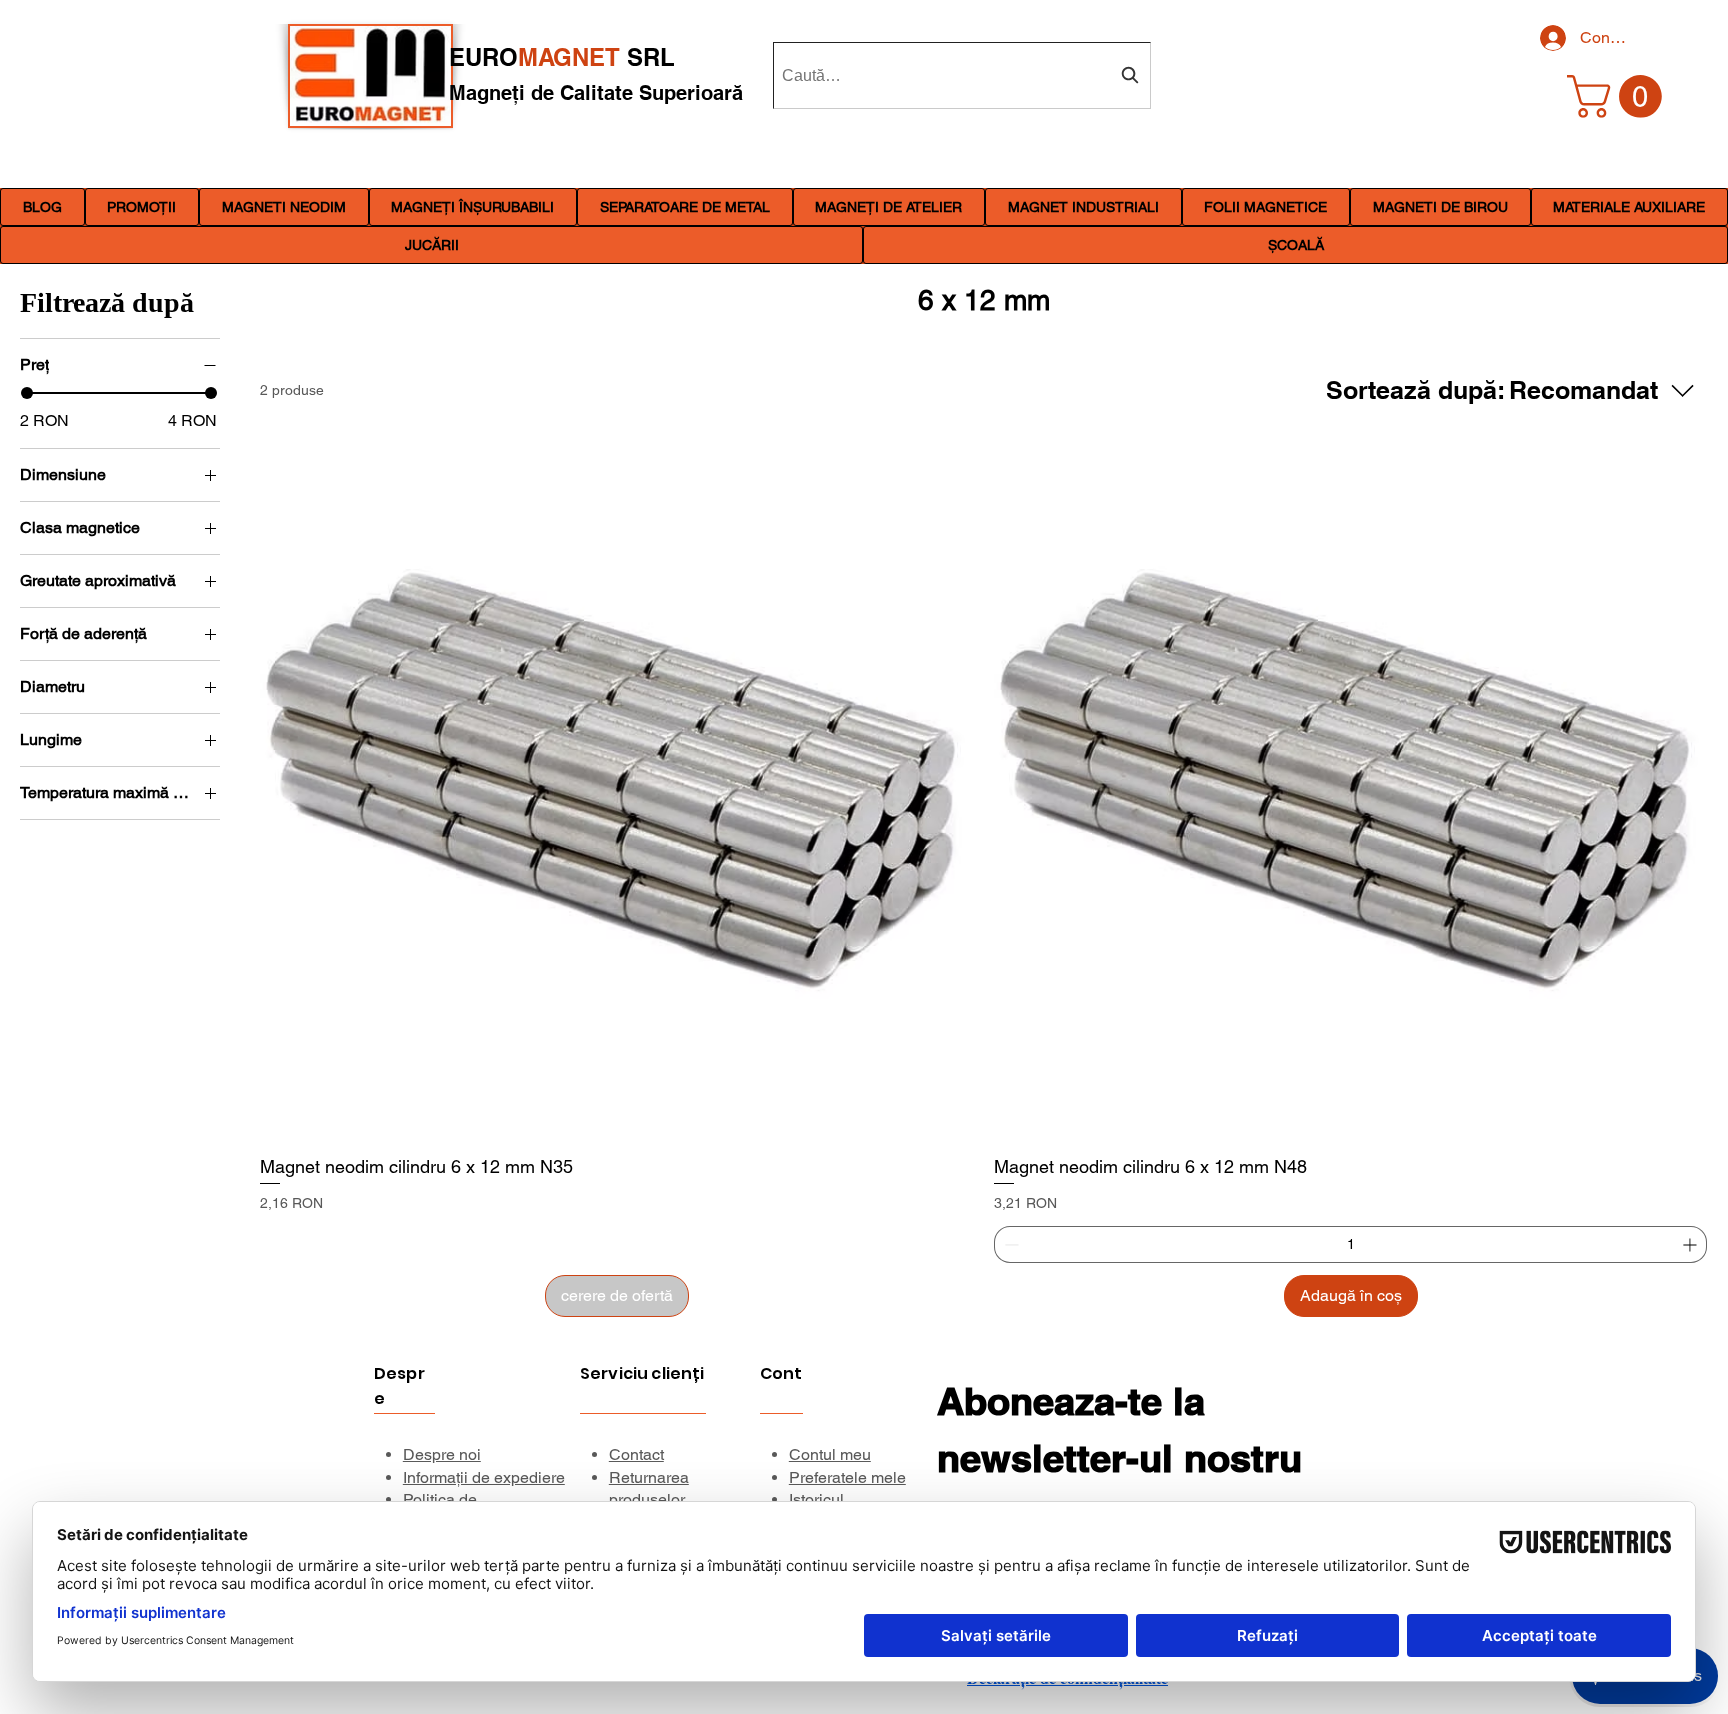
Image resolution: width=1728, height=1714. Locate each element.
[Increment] (1691, 1244)
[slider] (27, 393)
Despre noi (442, 1454)
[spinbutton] (1350, 1244)
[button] (284, 207)
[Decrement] (1009, 1244)
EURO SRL (562, 57)
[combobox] (962, 75)
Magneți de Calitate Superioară (596, 93)
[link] (1619, 96)
